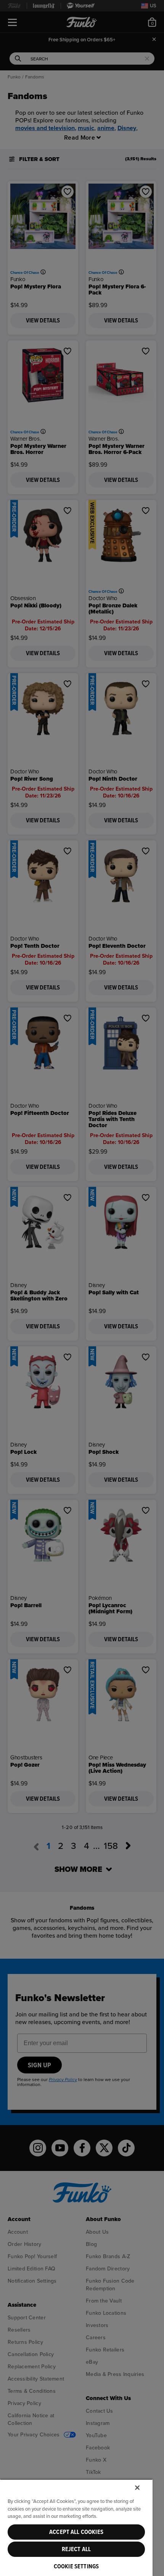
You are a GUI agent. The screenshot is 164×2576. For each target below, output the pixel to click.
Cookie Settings (76, 2566)
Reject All (76, 2549)
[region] (76, 2527)
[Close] (137, 2488)
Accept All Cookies (76, 2532)
